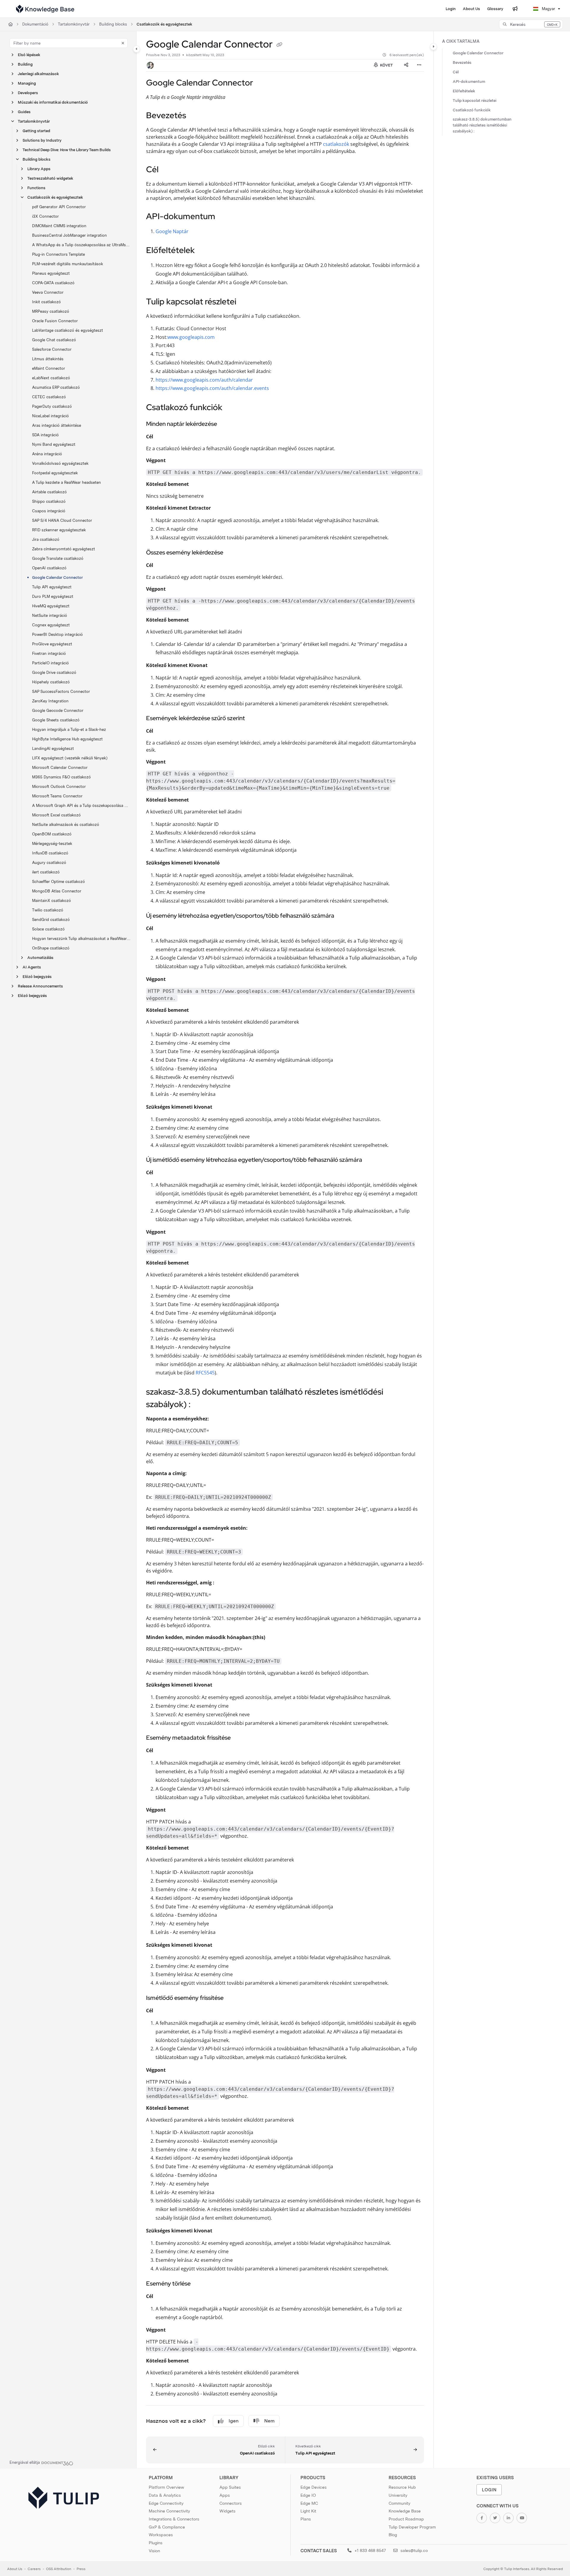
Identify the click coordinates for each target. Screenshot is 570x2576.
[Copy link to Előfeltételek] (204, 251)
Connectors (231, 2503)
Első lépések (29, 55)
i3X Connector (45, 216)
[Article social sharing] (406, 65)
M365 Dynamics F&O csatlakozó (61, 777)
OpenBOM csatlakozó (52, 834)
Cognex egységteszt (51, 625)
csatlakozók (336, 144)
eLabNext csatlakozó (51, 378)
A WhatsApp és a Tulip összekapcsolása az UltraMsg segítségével (81, 245)
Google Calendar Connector (57, 577)
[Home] (45, 9)
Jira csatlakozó (46, 539)
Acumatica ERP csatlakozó (56, 387)
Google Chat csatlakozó (54, 340)
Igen (234, 2421)
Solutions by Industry (42, 140)
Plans (306, 2519)
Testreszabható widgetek (50, 178)
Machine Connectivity (169, 2511)
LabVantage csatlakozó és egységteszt (68, 330)
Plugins (156, 2543)
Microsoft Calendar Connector (60, 768)
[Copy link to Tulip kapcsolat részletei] (246, 302)
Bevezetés (462, 63)
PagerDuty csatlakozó (52, 406)
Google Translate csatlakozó (58, 558)
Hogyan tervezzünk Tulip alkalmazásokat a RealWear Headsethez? (81, 939)
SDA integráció (45, 435)
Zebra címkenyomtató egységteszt (64, 549)
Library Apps (39, 169)
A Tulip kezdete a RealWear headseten (66, 482)
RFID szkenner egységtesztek (59, 530)
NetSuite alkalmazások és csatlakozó (66, 825)
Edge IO (308, 2495)
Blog (393, 2535)
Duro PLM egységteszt (53, 596)
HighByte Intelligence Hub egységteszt (67, 739)
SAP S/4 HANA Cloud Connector (62, 520)
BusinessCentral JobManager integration (69, 235)
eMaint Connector (49, 368)
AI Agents (32, 967)
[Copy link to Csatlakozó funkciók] (232, 408)
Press (81, 2569)
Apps (225, 2495)
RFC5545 (205, 1373)
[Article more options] (419, 65)
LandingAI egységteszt (53, 749)
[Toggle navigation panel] (137, 49)
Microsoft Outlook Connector (59, 787)
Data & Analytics (165, 2495)
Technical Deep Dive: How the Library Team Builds (67, 150)
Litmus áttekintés (48, 359)
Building (25, 64)
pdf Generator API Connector (59, 207)
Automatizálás (40, 958)
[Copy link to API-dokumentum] (225, 217)
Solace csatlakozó (48, 929)
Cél (456, 72)
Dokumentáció (35, 24)
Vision (154, 2551)
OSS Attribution (59, 2569)
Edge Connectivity (166, 2503)
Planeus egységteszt (51, 273)
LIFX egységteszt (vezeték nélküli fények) (70, 758)
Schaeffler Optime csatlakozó (58, 882)
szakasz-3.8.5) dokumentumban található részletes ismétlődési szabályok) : (482, 125)
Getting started (36, 131)
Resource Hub (402, 2487)
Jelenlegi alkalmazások (38, 74)
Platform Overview (166, 2487)
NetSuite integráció (50, 615)
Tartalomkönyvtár (74, 24)
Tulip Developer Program (412, 2527)
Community (399, 2503)
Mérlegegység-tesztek (52, 844)
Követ (386, 65)
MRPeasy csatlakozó (51, 311)
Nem (269, 2421)
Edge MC (309, 2503)
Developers (28, 93)
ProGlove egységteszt (52, 644)
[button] (531, 24)
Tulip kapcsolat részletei (475, 101)
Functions (36, 188)
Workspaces (161, 2535)
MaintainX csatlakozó (52, 901)
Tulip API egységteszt (52, 587)
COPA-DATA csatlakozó (53, 283)
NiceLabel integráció (50, 416)
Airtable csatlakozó (49, 492)
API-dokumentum (469, 82)
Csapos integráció (49, 511)
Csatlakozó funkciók (472, 110)
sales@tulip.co (414, 2550)
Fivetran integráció (49, 654)
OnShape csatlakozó (51, 948)
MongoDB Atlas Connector (57, 891)
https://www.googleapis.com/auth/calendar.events (212, 388)
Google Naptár (172, 231)
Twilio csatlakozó (48, 910)
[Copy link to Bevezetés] (196, 116)
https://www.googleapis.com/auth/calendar (204, 380)
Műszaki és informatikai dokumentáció (53, 102)
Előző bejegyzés (37, 977)
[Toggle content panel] (433, 47)
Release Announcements (40, 986)
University (398, 2495)
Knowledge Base (405, 2511)
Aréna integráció (47, 454)
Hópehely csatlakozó (51, 682)
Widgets (227, 2511)
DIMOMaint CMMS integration (59, 226)
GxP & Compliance (167, 2527)
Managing (27, 83)
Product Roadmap (406, 2519)
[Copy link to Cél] (168, 170)
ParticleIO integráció (50, 663)
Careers (34, 2569)
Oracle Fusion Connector (55, 321)
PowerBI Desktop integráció (57, 634)
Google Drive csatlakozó (54, 673)
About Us (15, 2569)
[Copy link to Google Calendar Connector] (262, 83)
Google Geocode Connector (58, 711)
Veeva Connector (48, 292)
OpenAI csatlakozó (49, 568)
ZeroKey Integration (50, 701)
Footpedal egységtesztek (55, 473)
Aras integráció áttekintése (57, 425)
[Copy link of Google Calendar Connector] (279, 45)
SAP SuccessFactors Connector (61, 692)
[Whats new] (515, 9)
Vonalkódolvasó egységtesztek (60, 463)
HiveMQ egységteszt (51, 606)
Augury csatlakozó (49, 863)
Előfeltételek (464, 91)
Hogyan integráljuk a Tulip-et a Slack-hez (69, 730)
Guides (24, 112)
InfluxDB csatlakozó (50, 853)
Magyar (548, 9)
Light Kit (308, 2511)
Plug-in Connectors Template (58, 254)
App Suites (230, 2487)
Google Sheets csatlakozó (56, 720)
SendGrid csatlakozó (51, 920)
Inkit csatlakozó (46, 302)
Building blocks (113, 24)
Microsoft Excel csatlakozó (56, 815)
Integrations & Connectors (174, 2519)
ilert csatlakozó (46, 872)
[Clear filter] (123, 43)
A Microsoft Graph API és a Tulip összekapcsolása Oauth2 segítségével (81, 806)
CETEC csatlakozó (49, 397)
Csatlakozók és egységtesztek (164, 24)
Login (489, 2490)
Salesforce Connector (52, 349)
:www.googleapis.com (190, 337)
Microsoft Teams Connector (57, 796)
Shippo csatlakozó (49, 501)
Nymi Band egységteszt (54, 444)
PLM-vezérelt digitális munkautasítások (68, 264)
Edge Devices (313, 2487)
